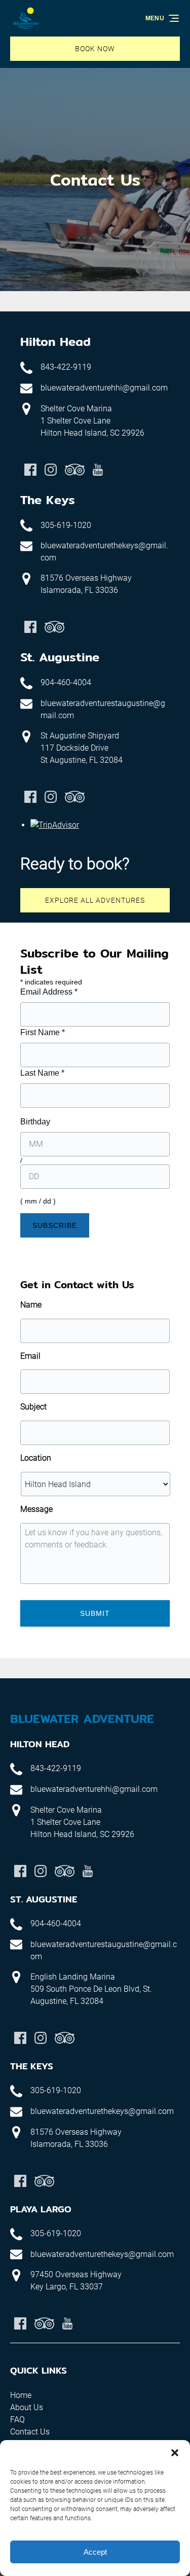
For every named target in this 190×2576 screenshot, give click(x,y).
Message (36, 1509)
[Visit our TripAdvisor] (75, 470)
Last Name (42, 1073)
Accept (95, 2552)
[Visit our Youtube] (98, 470)
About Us (27, 2407)
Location (36, 1458)
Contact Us (30, 2432)
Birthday (35, 1122)
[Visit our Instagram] (51, 470)
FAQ (17, 2420)
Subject (33, 1407)
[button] (175, 2453)
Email (30, 1356)
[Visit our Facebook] (30, 470)
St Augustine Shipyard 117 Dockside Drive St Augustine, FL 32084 (82, 748)
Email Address (49, 992)
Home (21, 2395)
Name (31, 1305)
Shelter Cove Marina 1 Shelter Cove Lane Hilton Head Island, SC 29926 (92, 421)
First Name (43, 1032)
